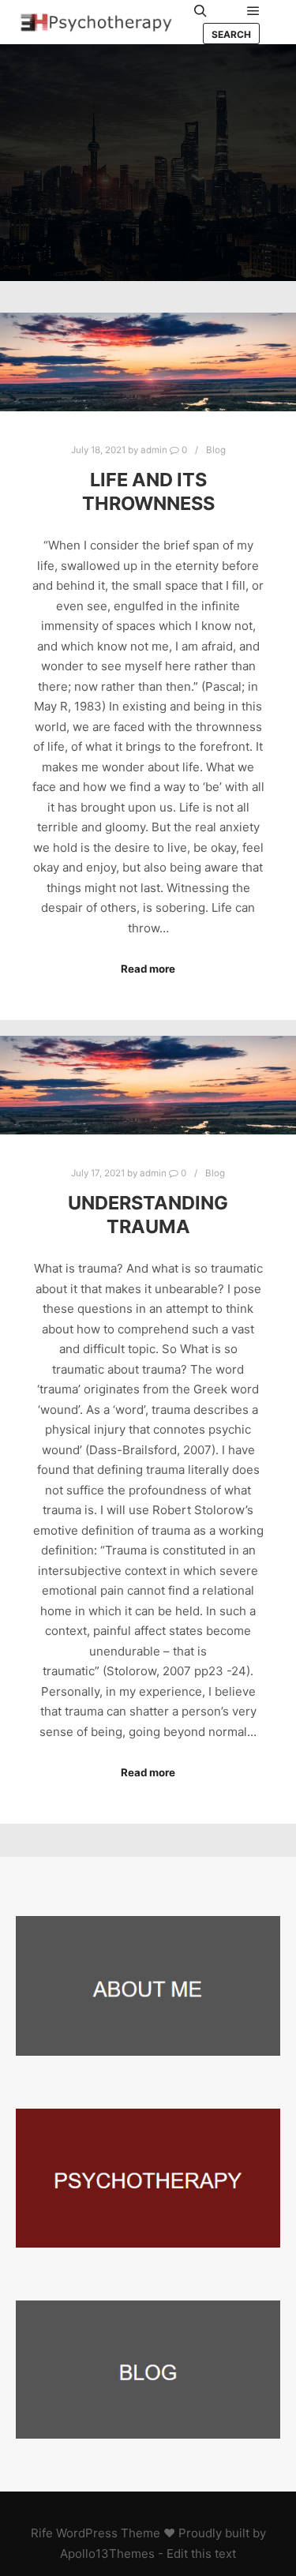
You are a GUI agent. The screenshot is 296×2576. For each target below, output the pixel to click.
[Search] (200, 11)
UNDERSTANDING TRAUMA (148, 1215)
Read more (148, 969)
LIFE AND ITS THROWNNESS (148, 492)
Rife (42, 2533)
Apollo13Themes (107, 2554)
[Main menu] (253, 11)
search (231, 34)
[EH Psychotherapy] (95, 22)
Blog (216, 450)
